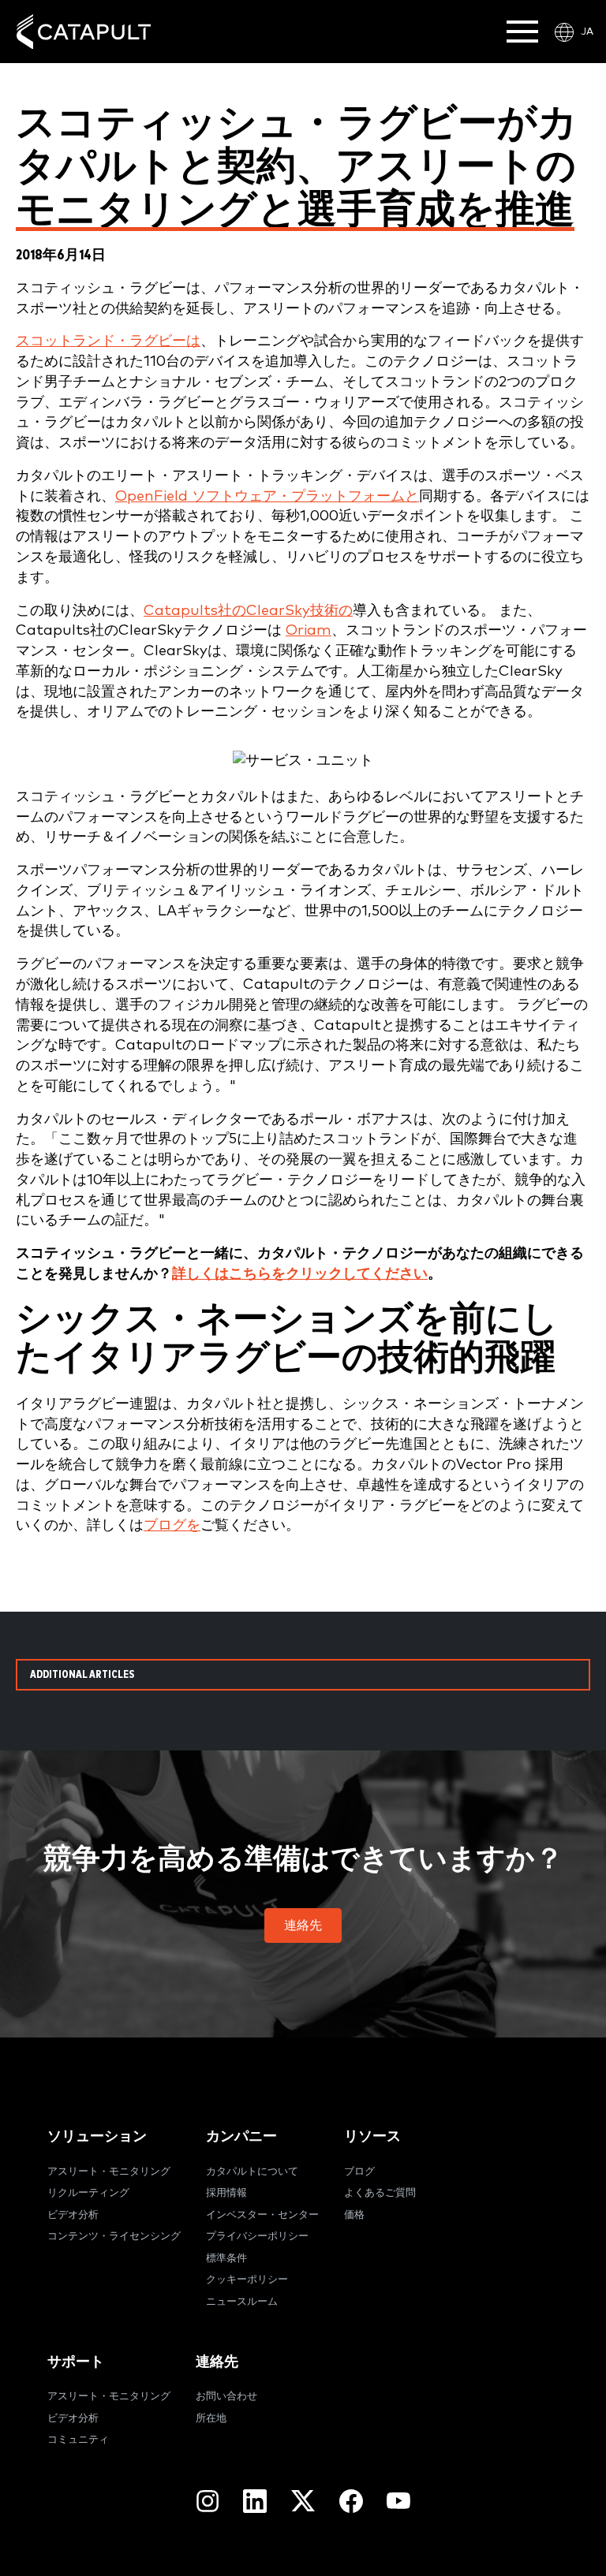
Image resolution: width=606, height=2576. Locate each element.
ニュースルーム (242, 2302)
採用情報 (226, 2193)
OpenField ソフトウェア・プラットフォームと (267, 496)
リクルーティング (88, 2193)
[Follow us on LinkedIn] (255, 2501)
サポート (76, 2362)
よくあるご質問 (380, 2193)
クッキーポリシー (247, 2280)
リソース (372, 2136)
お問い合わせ (226, 2397)
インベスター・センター (262, 2215)
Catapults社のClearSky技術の (248, 611)
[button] (303, 1925)
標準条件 (226, 2259)
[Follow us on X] (303, 2501)
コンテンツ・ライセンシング (114, 2237)
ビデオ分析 (73, 2215)
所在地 (211, 2419)
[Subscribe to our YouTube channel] (398, 2500)
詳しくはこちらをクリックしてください (300, 1274)
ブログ (359, 2172)
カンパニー (241, 2136)
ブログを (172, 1525)
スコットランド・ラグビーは (108, 341)
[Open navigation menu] (522, 32)
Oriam (309, 630)
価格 (354, 2215)
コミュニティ (78, 2440)
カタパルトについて (252, 2172)
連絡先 (217, 2362)
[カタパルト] (84, 32)
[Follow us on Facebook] (351, 2501)
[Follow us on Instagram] (208, 2501)
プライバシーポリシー (257, 2237)
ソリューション (97, 2136)
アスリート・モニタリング (109, 2172)
